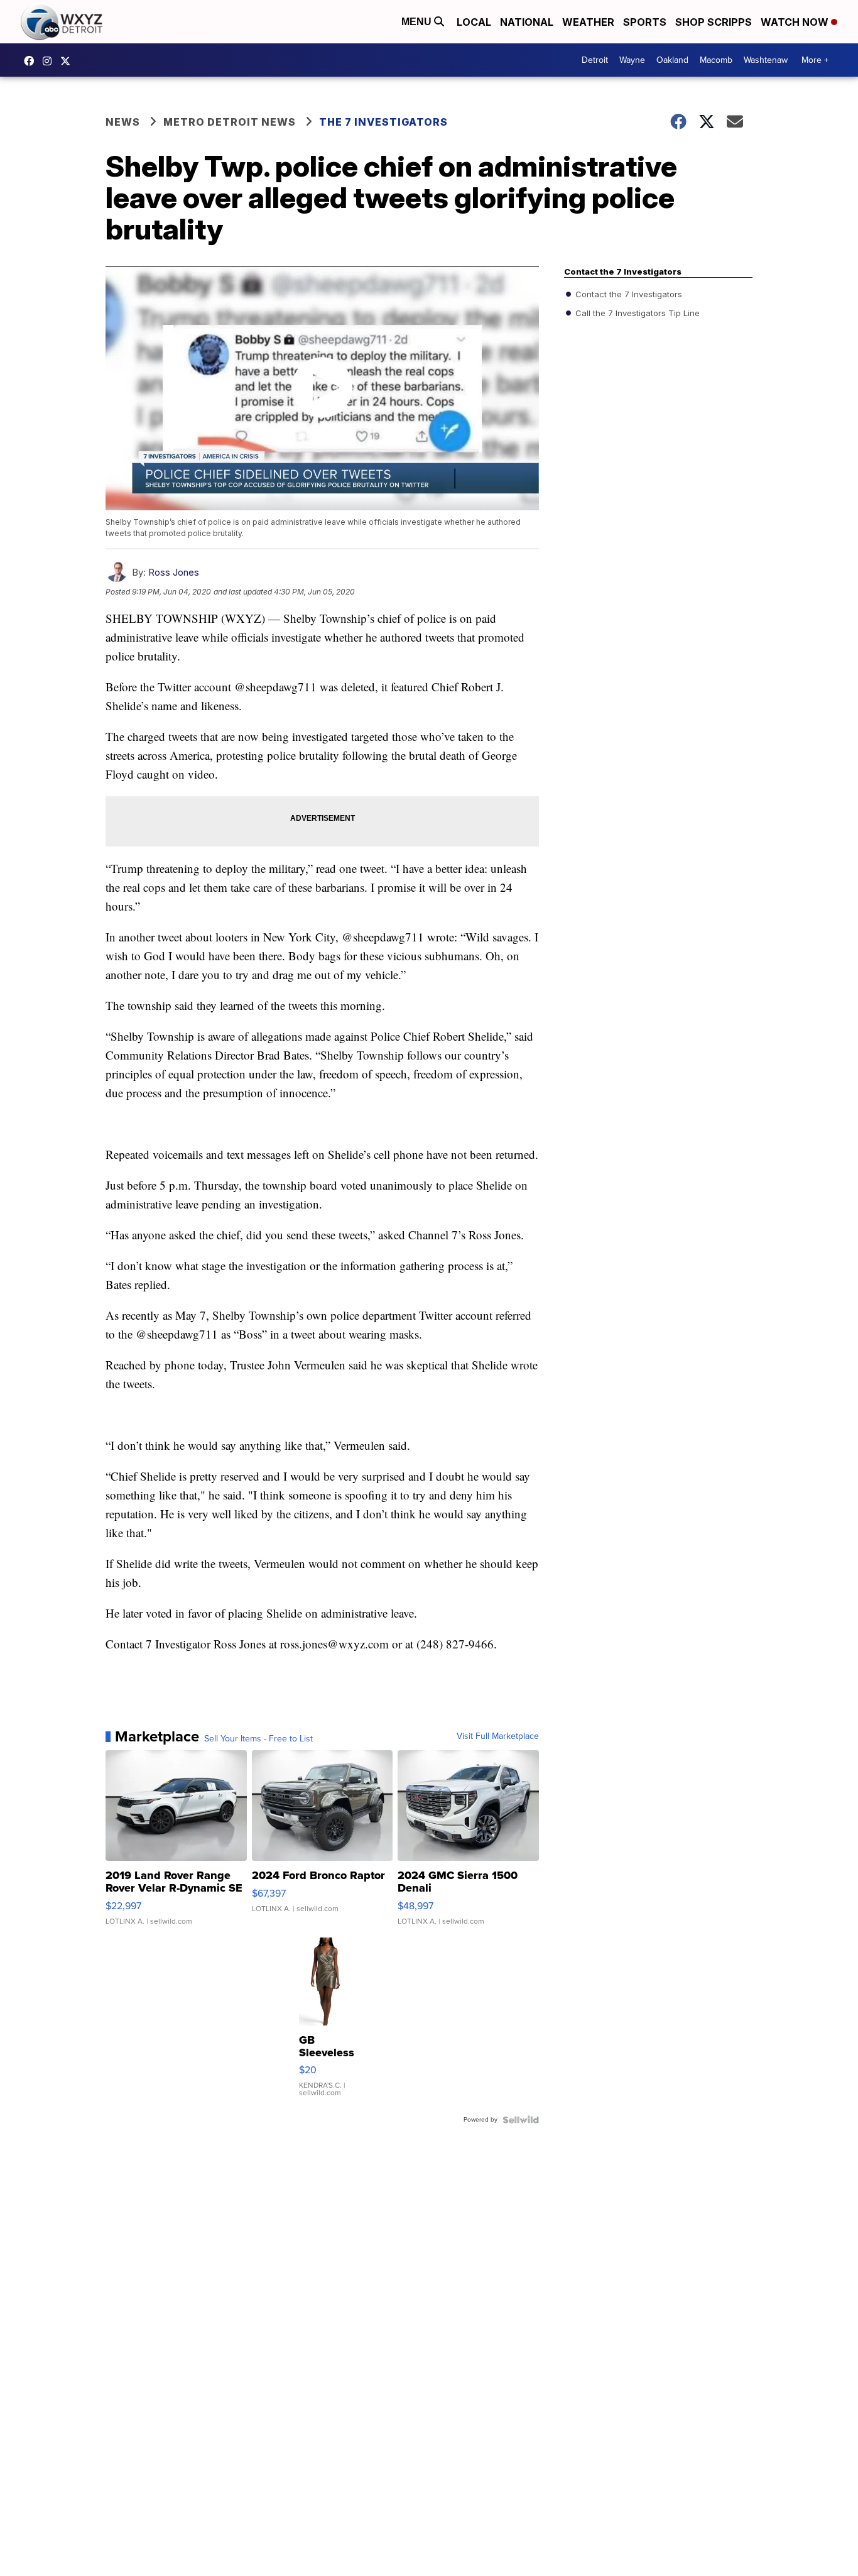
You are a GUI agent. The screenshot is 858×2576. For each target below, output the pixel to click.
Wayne (632, 60)
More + (815, 60)
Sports (645, 22)
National (527, 22)
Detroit (595, 60)
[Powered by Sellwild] (521, 2120)
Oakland (672, 60)
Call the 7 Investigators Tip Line (636, 313)
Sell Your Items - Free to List (258, 1739)
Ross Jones (174, 572)
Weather (588, 22)
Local (474, 22)
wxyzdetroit (32, 61)
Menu (418, 22)
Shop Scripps (714, 22)
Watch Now (796, 22)
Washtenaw (766, 60)
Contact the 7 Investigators (627, 294)
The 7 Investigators (383, 122)
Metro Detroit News (230, 122)
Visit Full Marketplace (498, 1736)
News (123, 122)
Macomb (716, 60)
